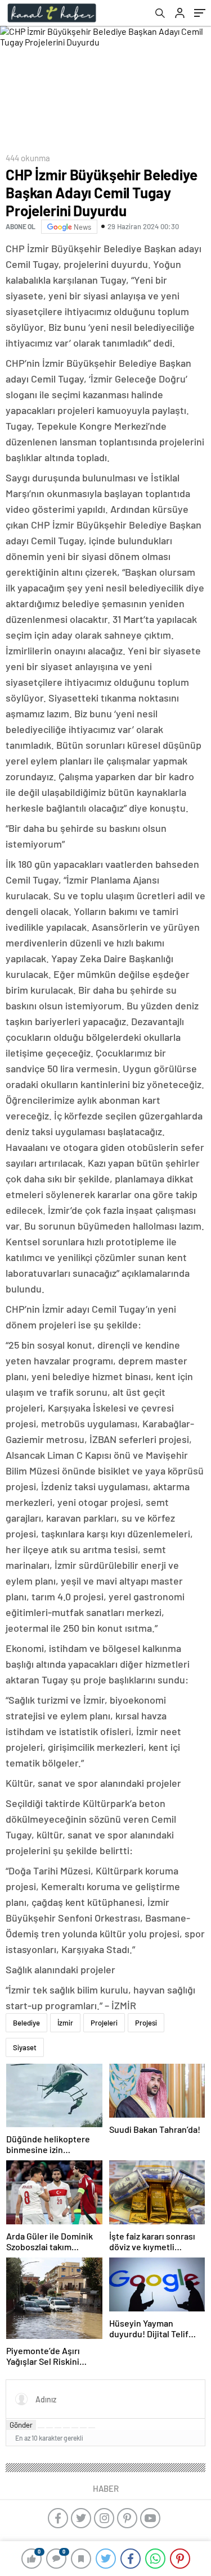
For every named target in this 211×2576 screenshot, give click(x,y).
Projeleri (104, 2023)
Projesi (146, 2023)
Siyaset (25, 2047)
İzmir (65, 2023)
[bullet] (75, 2428)
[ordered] (66, 2428)
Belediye (26, 2023)
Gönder (21, 2425)
